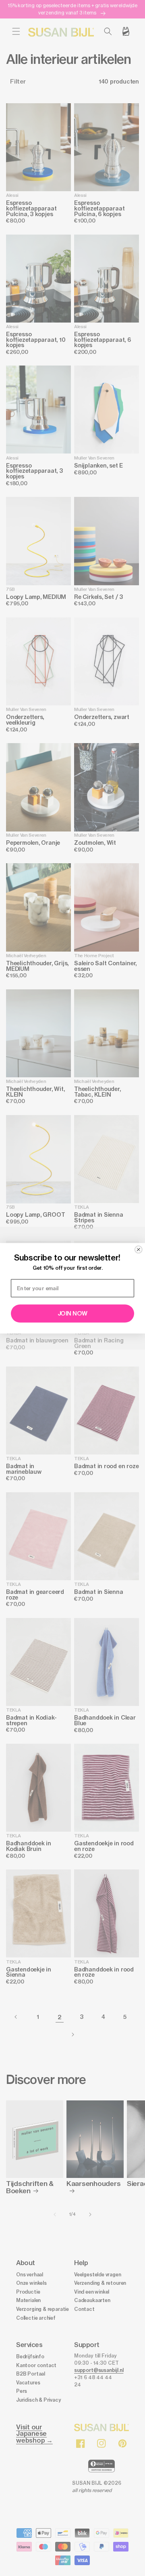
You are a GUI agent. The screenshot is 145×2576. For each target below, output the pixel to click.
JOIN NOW (73, 1314)
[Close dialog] (139, 1249)
